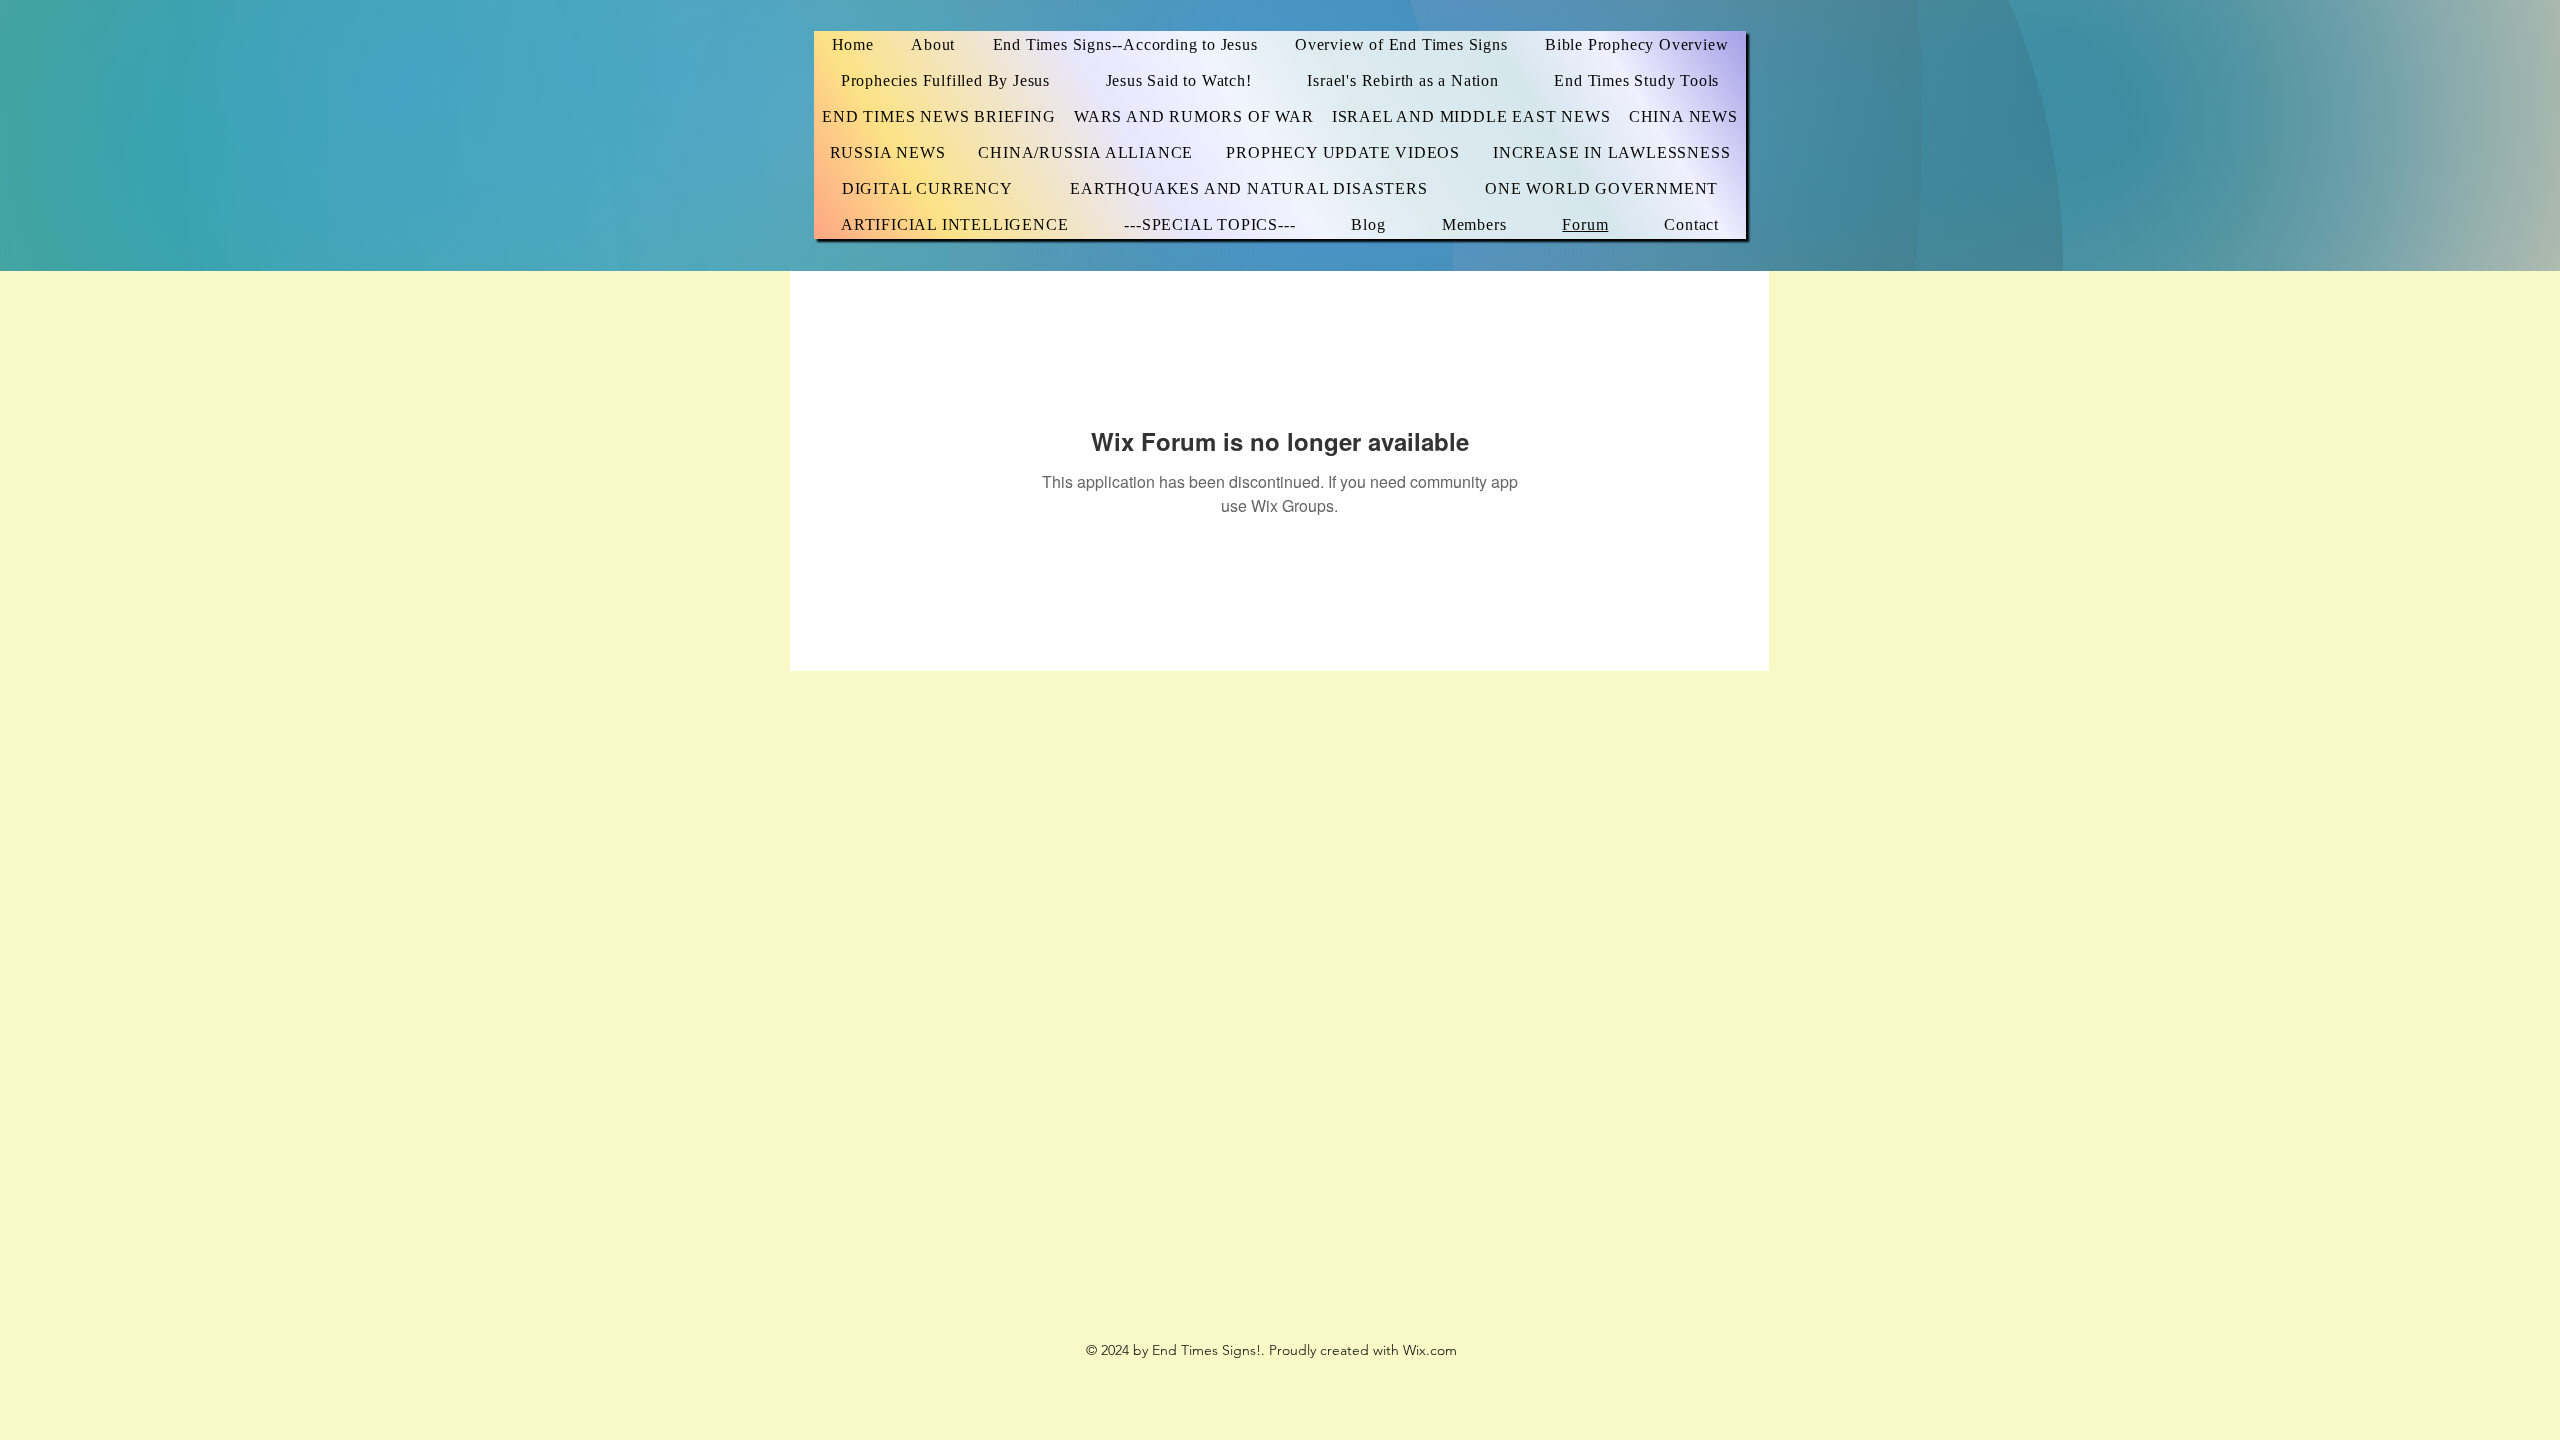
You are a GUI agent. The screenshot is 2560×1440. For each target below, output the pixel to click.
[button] (1637, 81)
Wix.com (1430, 1350)
